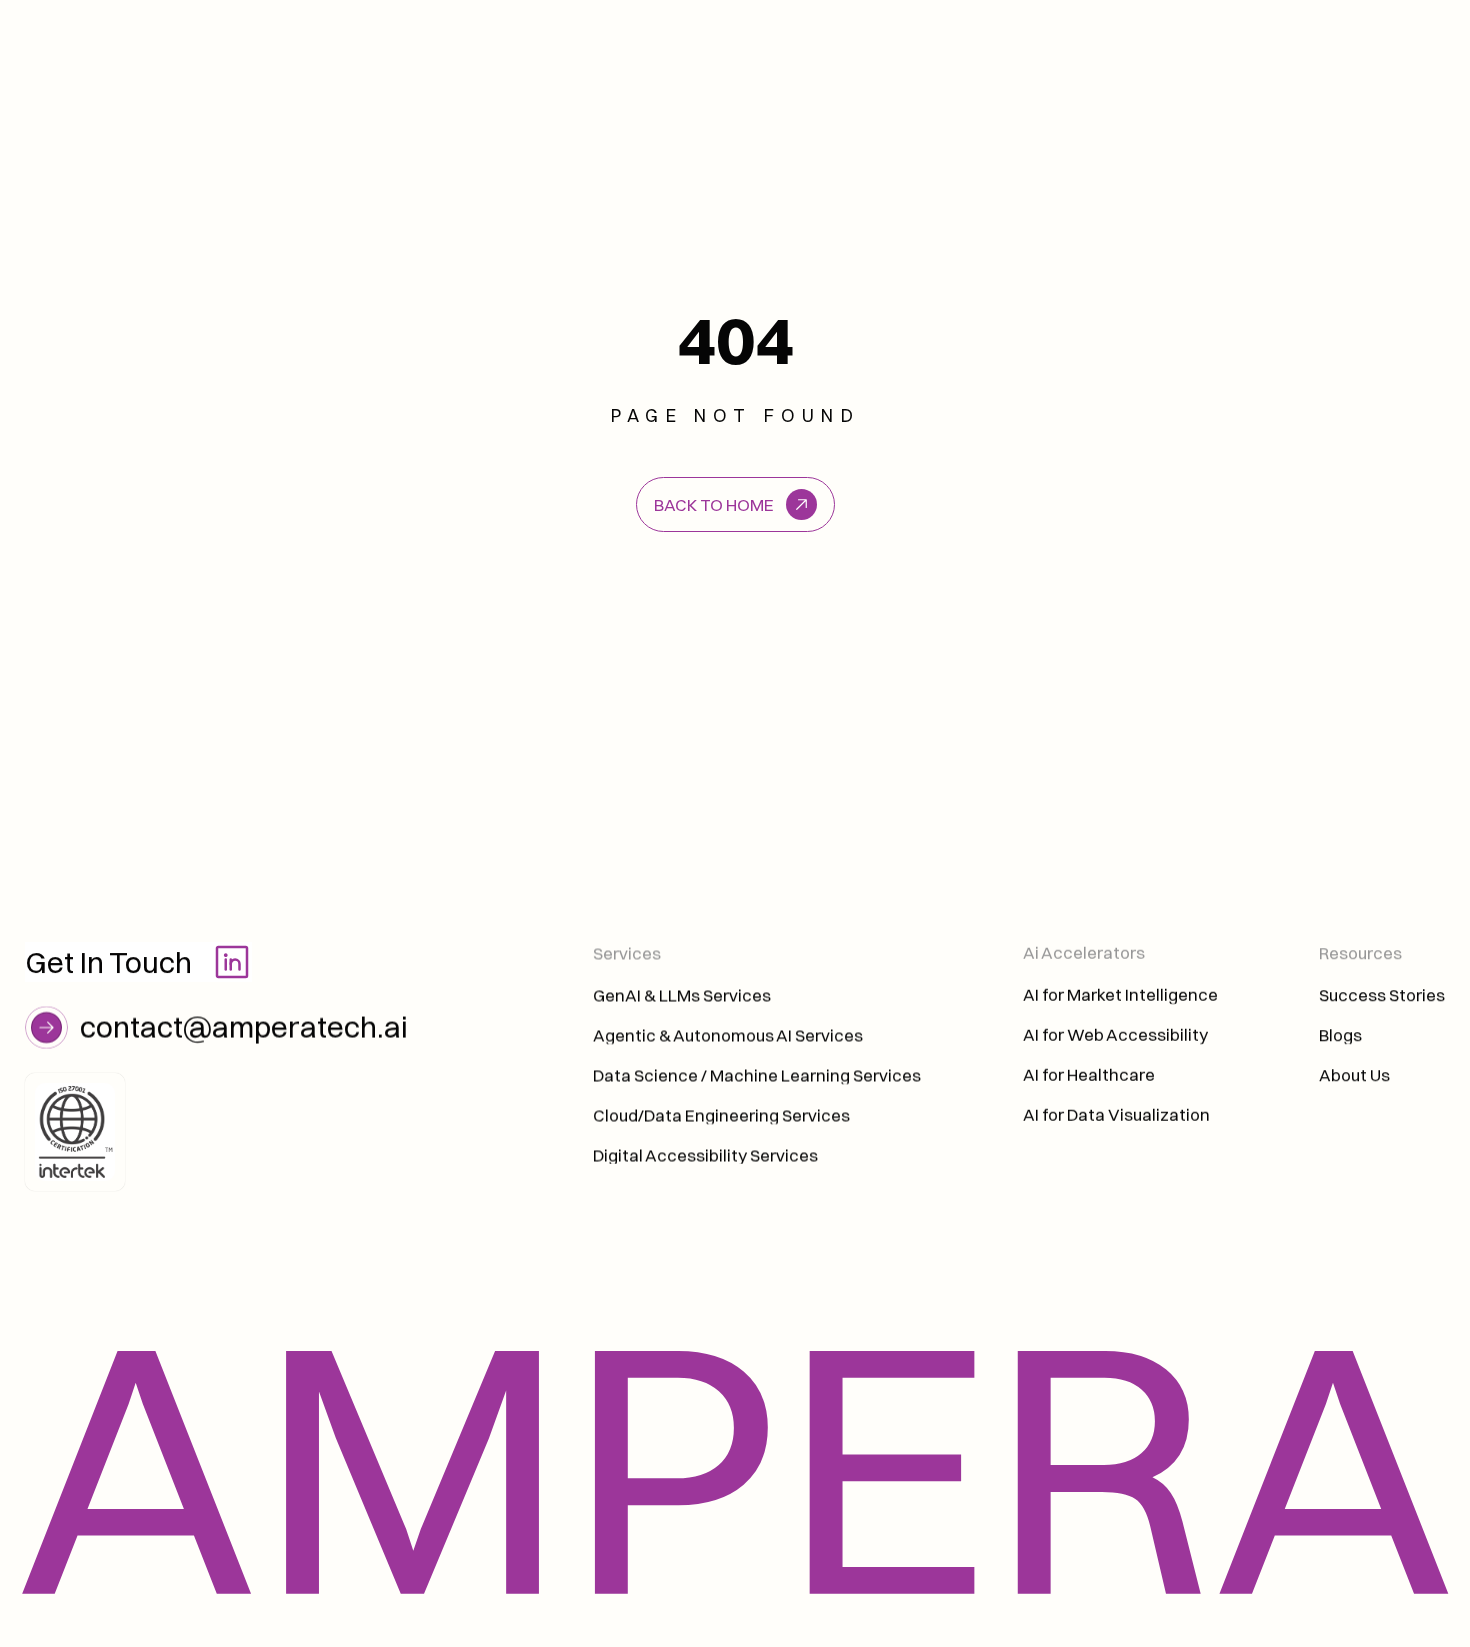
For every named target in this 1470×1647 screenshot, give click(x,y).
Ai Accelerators (1085, 952)
